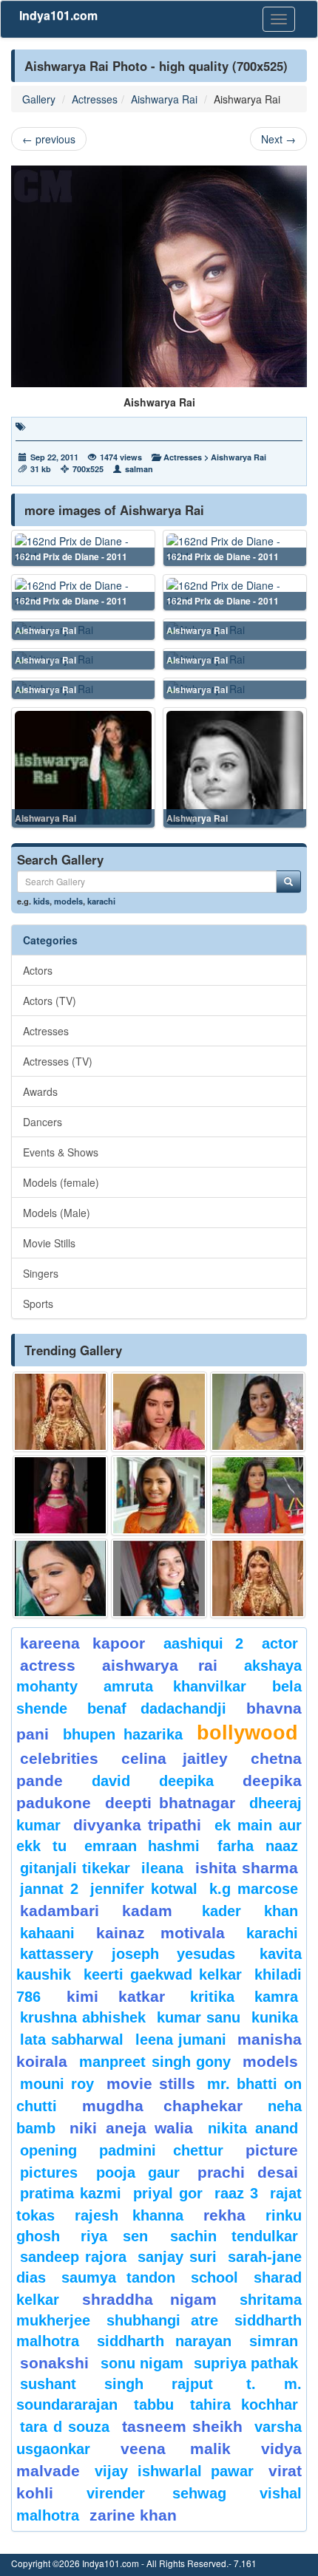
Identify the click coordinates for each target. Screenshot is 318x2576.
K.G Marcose (254, 1889)
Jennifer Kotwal (144, 1889)
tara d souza (65, 2427)
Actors (38, 970)
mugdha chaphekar (162, 2106)
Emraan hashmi (142, 1846)
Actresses (95, 99)
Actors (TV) (50, 1001)
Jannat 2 (49, 1889)
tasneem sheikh (182, 2426)
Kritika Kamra (244, 1997)
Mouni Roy (57, 2084)
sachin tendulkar (234, 2236)
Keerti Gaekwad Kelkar (163, 1974)
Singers (41, 1273)
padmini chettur (161, 2150)
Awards (40, 1091)
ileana (165, 1868)
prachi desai (248, 2172)
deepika (186, 1781)
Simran (274, 2341)
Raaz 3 (236, 2193)
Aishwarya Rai (164, 99)
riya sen (122, 2236)
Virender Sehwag (156, 2493)
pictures (49, 2173)
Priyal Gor (168, 2193)
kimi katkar (116, 1996)
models (68, 901)
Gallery (39, 99)
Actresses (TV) (58, 1061)
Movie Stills (49, 1243)
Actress (48, 1665)
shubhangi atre (162, 2320)
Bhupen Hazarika (123, 1734)
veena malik (176, 2449)
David (111, 1781)
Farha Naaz (258, 1846)
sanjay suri (177, 2257)
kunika (275, 2017)
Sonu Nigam (142, 2363)
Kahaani (47, 1933)
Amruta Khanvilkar (175, 1686)
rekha (224, 2215)
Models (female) (61, 1182)
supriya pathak (246, 2363)
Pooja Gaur (138, 2173)
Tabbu (154, 2405)
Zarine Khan (133, 2515)
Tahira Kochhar (244, 2405)
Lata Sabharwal (72, 2040)
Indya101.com (58, 15)
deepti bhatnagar (170, 1803)
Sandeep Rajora (73, 2257)
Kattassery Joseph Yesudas (128, 1954)
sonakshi (57, 2363)
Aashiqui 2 (204, 1643)
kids (41, 901)
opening (48, 2150)
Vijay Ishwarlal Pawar (174, 2471)
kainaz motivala (160, 1933)
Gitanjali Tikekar (75, 1868)
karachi (101, 901)
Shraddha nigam (149, 2299)
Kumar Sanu (199, 2017)
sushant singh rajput (116, 2384)
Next (278, 139)
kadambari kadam (96, 1911)
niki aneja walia (131, 2128)
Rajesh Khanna (129, 2215)
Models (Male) (57, 1213)
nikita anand (253, 2128)
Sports (38, 1304)
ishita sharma (247, 1868)
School (214, 2277)
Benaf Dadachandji (157, 1708)
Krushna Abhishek (83, 2017)
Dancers (43, 1122)
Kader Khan (250, 1911)
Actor (280, 1643)
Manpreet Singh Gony (155, 2062)
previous (49, 139)
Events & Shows (61, 1152)
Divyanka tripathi (137, 1825)
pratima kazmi (71, 2193)
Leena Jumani (181, 2040)
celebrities (59, 1758)
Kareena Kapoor (82, 1643)
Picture (272, 2150)
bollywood (247, 1733)
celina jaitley (175, 1758)
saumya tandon (118, 2277)
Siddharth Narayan (165, 2341)
